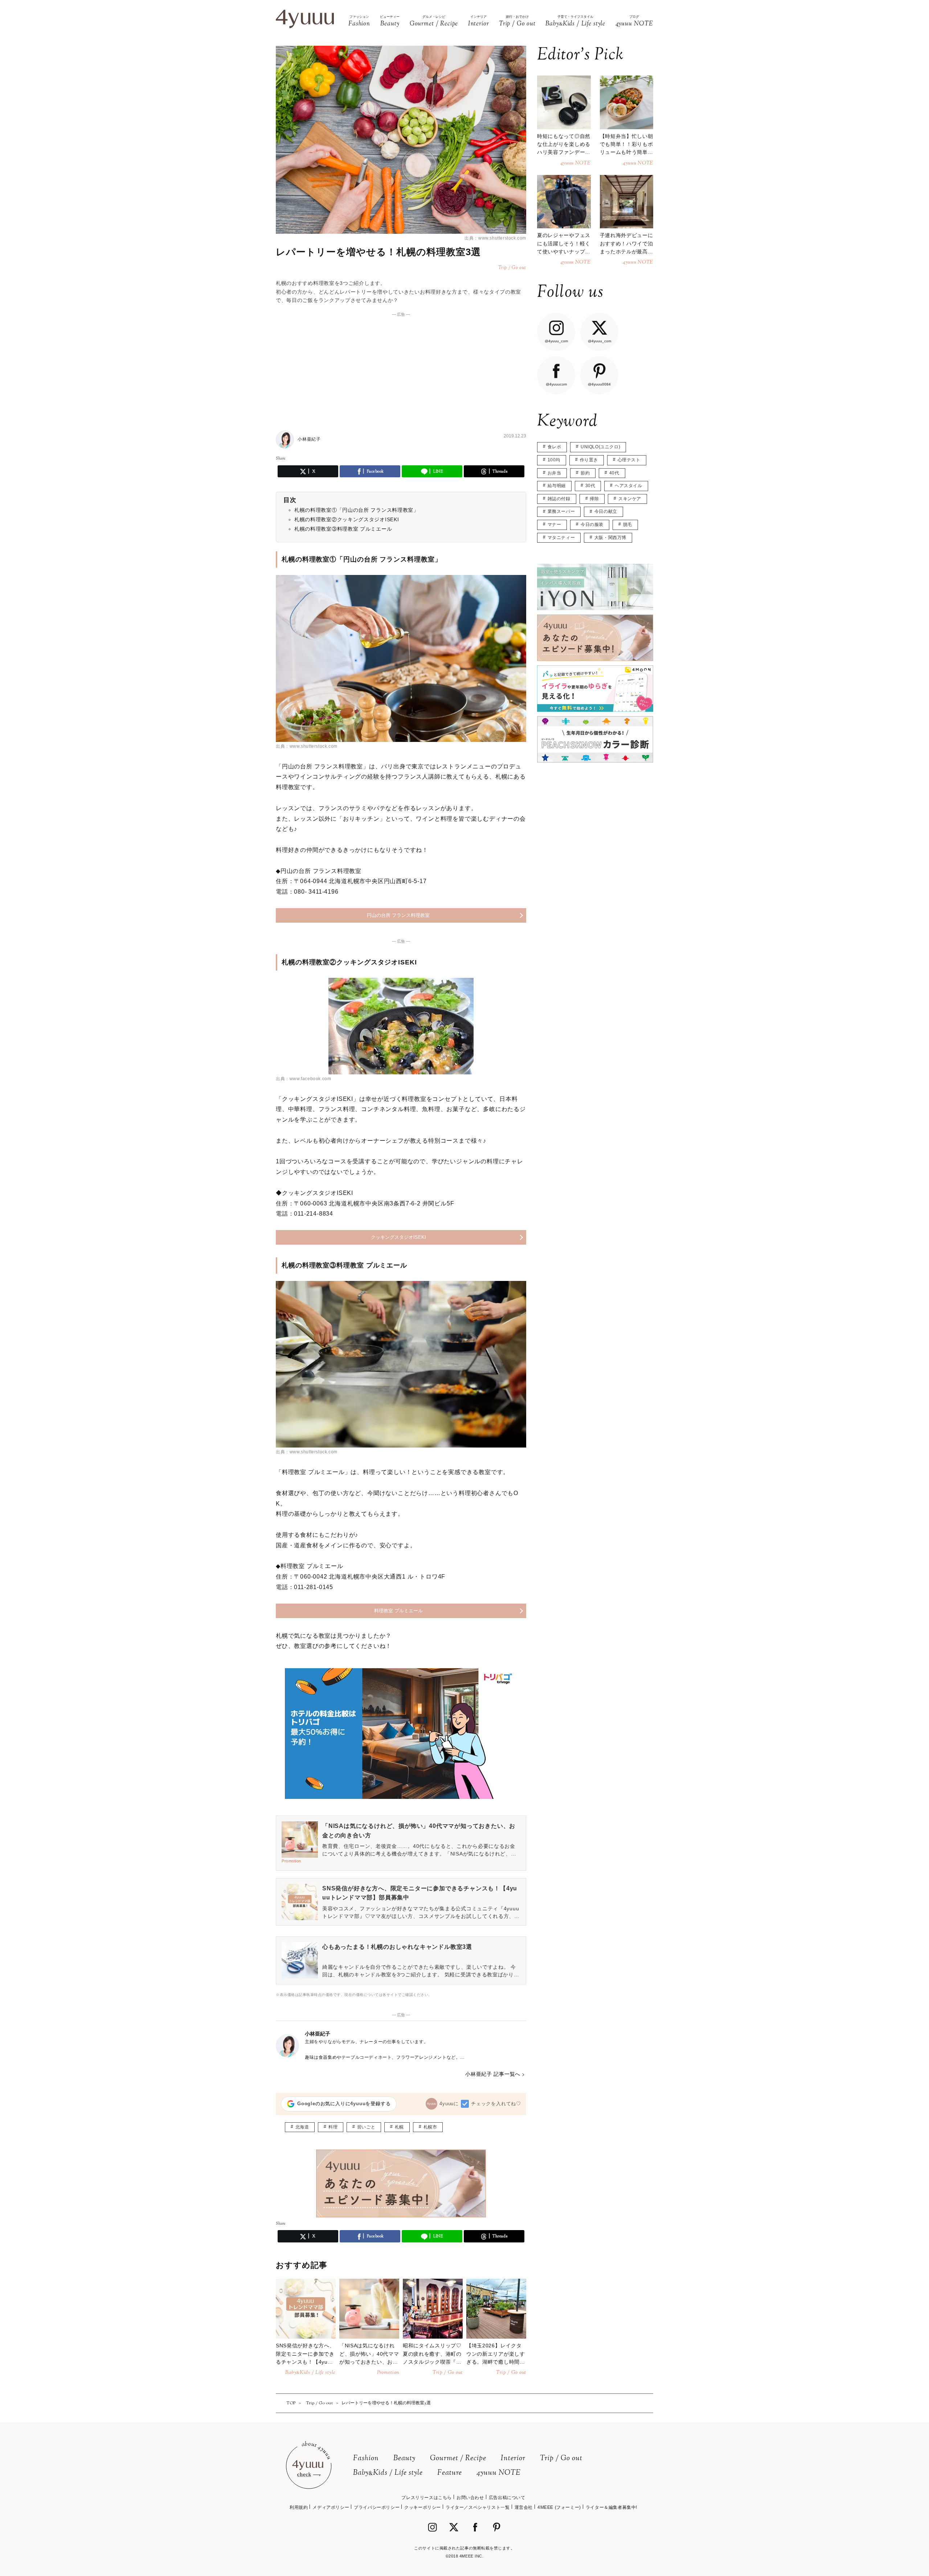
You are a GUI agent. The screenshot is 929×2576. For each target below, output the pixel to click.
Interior (513, 2459)
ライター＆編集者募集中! (611, 2507)
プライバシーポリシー (377, 2507)
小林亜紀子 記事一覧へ (493, 2074)
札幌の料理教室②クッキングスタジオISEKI (347, 519)
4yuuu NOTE (499, 2473)
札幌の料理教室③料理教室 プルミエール (343, 529)
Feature (450, 2473)
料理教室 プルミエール (398, 1611)
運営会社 (524, 2507)
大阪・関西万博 (610, 538)
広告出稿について (507, 2498)
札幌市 (430, 2127)
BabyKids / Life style (388, 2473)
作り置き (589, 460)
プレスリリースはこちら (427, 2498)
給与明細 (557, 486)
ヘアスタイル (629, 486)
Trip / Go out (561, 2459)
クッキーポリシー (423, 2507)
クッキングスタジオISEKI (398, 1237)
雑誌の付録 (559, 499)
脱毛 (628, 524)
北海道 (302, 2127)
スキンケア (630, 499)
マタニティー (561, 538)
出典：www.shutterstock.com (495, 238)
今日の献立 (606, 511)
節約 (585, 473)
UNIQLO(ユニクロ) (600, 447)
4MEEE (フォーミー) (559, 2507)
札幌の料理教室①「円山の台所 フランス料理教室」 (357, 510)
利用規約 (299, 2507)
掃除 (594, 499)
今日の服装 (592, 524)
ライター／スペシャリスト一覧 (478, 2507)
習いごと (366, 2127)
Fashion (366, 2459)
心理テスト (629, 460)
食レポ (554, 447)
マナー (554, 524)
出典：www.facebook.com (303, 1079)
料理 (333, 2127)
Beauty (404, 2459)
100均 (554, 460)
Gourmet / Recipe (458, 2459)
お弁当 (554, 473)
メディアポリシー (331, 2507)
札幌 (399, 2127)
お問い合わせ (470, 2498)
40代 (614, 473)
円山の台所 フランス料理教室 (398, 915)
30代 (590, 486)
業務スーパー (561, 511)
